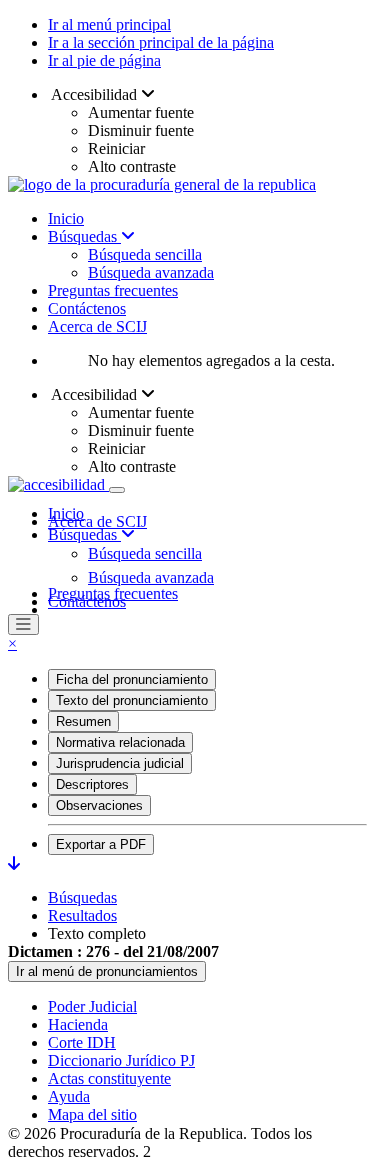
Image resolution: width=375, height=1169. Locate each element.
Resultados (82, 915)
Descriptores (92, 784)
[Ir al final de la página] (14, 863)
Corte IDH (82, 1042)
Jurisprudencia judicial (120, 763)
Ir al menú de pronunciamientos (107, 971)
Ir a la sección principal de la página (161, 42)
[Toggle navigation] (117, 490)
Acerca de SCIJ (97, 326)
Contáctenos (87, 308)
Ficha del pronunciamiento (132, 679)
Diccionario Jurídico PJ (121, 1060)
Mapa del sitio (92, 1114)
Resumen (83, 721)
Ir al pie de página (104, 60)
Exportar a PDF (101, 844)
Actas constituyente (109, 1078)
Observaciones (99, 805)
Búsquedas (84, 236)
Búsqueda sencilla (145, 254)
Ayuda (69, 1096)
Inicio (66, 218)
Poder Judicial (92, 1006)
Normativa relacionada (120, 742)
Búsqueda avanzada (151, 272)
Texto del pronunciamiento (132, 700)
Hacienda (78, 1024)
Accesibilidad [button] (94, 94)
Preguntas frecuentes (113, 290)
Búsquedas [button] (84, 534)
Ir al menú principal (109, 24)
